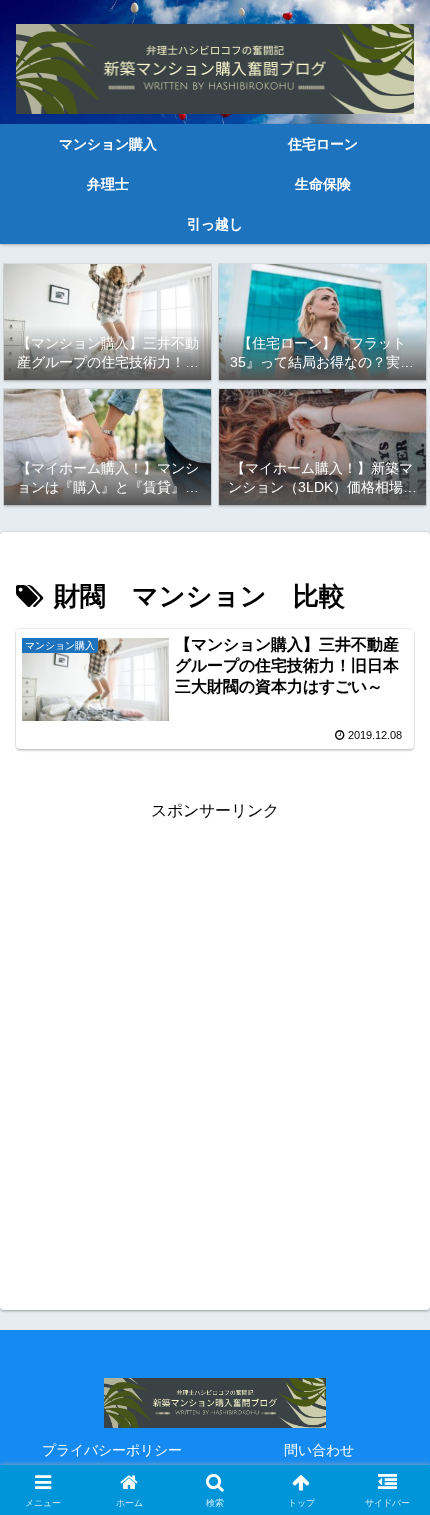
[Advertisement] (215, 1041)
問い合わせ (319, 1450)
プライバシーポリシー (112, 1450)
